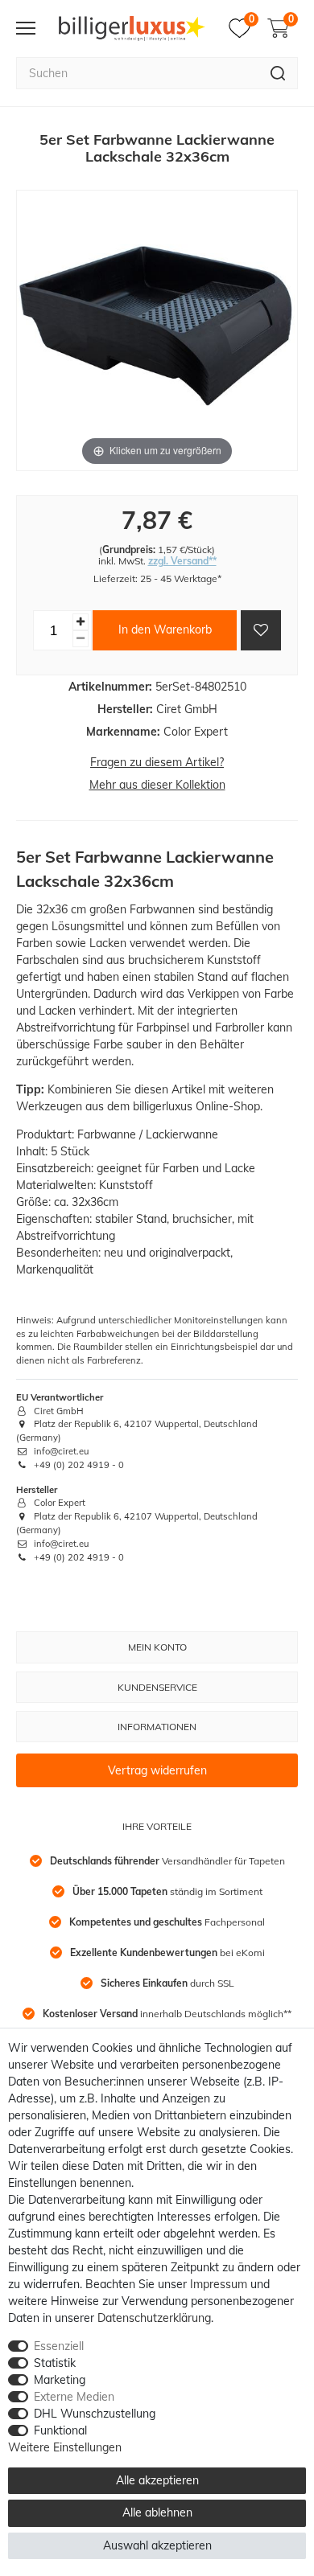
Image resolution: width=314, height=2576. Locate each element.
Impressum (219, 2284)
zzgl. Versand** (182, 561)
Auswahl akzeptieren (157, 2545)
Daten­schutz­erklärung (154, 2318)
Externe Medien (74, 2397)
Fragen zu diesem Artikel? (157, 762)
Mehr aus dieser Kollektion (157, 785)
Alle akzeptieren (157, 2480)
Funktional (60, 2430)
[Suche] (278, 73)
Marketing (60, 2380)
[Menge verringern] (81, 639)
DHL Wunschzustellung (95, 2414)
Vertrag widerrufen (157, 1770)
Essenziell (59, 2346)
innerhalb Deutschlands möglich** (167, 2014)
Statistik (55, 2363)
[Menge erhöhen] (81, 622)
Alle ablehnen (157, 2512)
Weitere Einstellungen (65, 2447)
